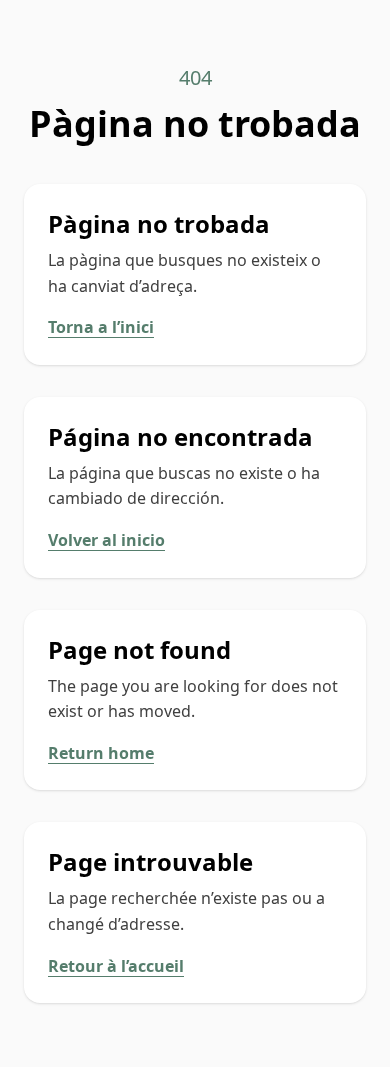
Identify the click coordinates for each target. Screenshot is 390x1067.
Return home (101, 753)
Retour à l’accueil (116, 966)
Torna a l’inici (101, 327)
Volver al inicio (106, 540)
